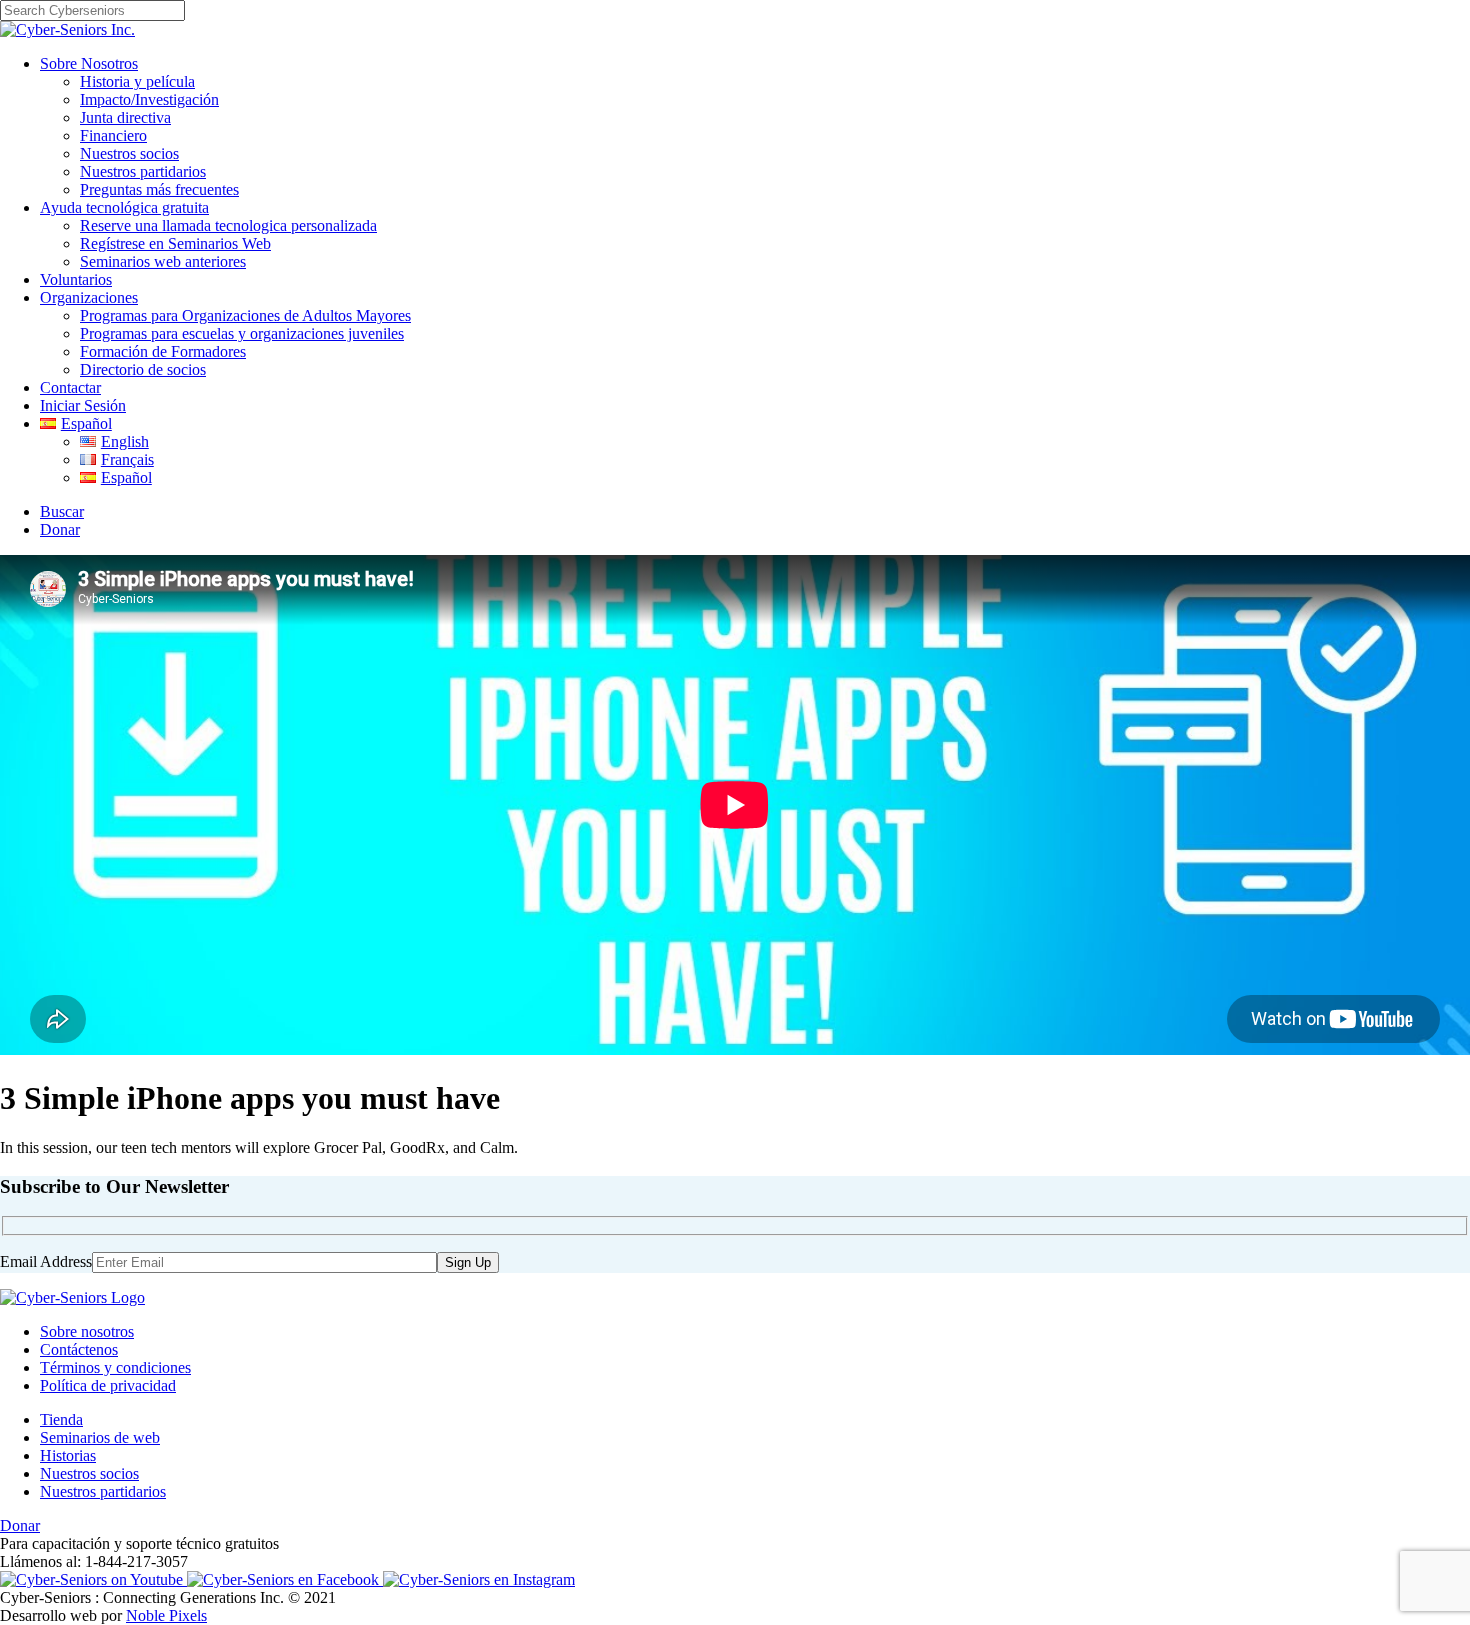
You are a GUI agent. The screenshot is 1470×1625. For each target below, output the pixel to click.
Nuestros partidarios (143, 171)
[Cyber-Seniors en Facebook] (285, 1579)
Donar (60, 529)
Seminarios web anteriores (163, 261)
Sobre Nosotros (89, 63)
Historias (68, 1455)
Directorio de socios (143, 369)
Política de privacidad (108, 1385)
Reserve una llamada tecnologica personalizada (228, 225)
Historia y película (137, 81)
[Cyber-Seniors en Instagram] (479, 1579)
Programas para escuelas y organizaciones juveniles (242, 333)
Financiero (113, 135)
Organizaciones (89, 297)
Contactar (70, 387)
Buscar (62, 511)
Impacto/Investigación (149, 99)
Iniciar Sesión (83, 405)
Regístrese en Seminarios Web (175, 243)
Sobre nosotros (87, 1331)
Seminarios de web (100, 1437)
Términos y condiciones (115, 1367)
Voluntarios (76, 279)
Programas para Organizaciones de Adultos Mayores (245, 315)
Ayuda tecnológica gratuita (124, 207)
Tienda (61, 1419)
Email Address (46, 1261)
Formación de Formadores (163, 351)
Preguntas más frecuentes (159, 189)
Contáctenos (79, 1349)
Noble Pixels (166, 1615)
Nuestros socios (129, 153)
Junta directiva (125, 117)
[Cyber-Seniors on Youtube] (93, 1579)
